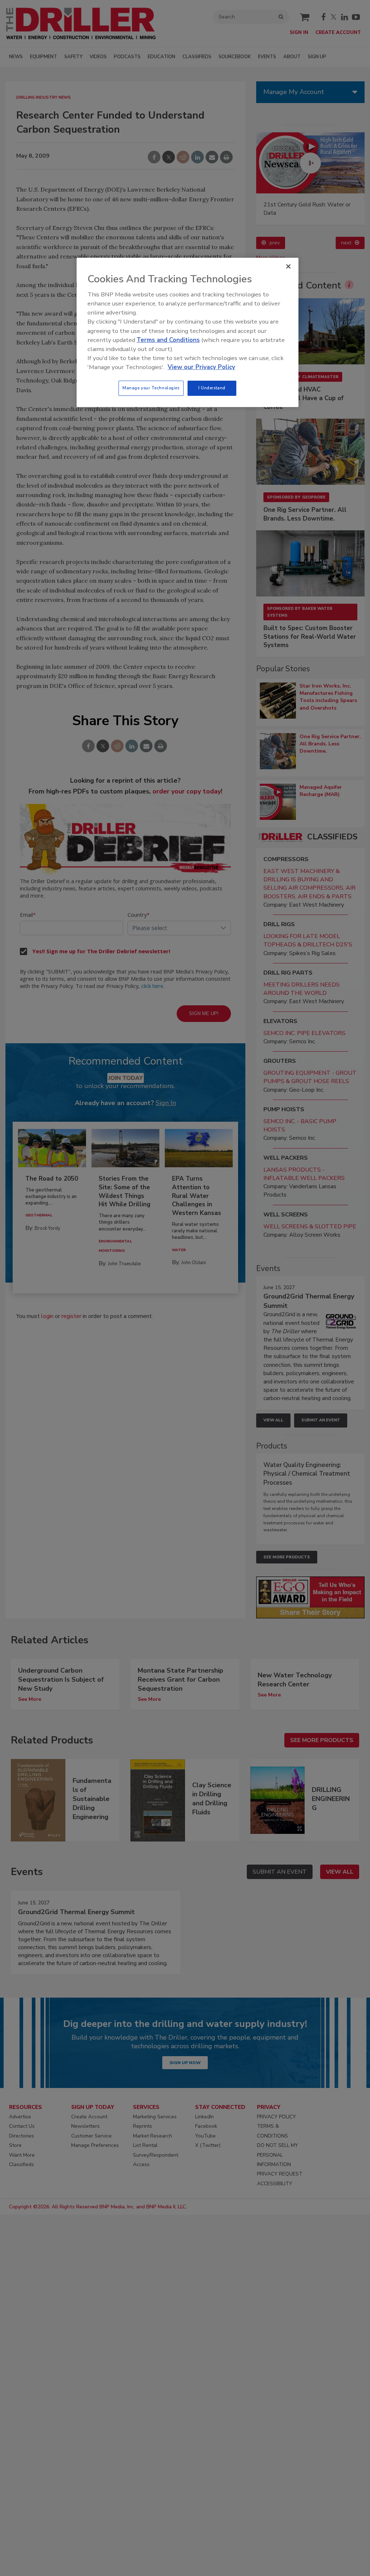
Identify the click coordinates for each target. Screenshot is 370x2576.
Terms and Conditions (168, 340)
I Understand (212, 388)
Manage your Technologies (151, 388)
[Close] (288, 266)
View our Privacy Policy (201, 367)
